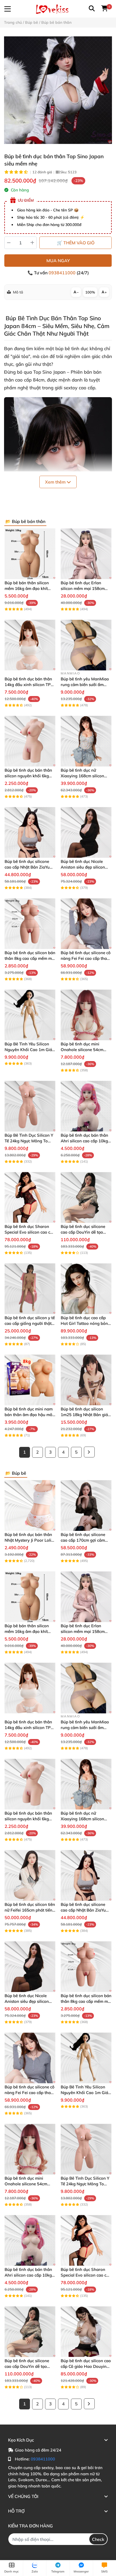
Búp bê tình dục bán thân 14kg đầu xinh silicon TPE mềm (29, 685)
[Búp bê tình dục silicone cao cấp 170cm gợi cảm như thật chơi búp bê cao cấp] (86, 1505)
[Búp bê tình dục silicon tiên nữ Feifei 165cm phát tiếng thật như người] (30, 1875)
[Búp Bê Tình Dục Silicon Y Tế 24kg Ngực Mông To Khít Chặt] (30, 1106)
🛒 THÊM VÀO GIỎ (76, 243)
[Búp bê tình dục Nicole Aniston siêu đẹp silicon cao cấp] (86, 832)
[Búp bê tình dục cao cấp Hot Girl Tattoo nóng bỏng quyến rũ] (86, 1289)
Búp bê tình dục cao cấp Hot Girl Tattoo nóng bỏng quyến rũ (86, 1323)
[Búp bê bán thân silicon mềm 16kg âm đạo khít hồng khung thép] (30, 554)
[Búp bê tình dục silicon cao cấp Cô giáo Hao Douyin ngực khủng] (86, 2332)
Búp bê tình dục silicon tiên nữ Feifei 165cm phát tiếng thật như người (30, 1910)
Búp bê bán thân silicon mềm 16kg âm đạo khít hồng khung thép (27, 588)
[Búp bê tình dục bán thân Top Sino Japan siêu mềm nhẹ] (58, 90)
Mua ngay (58, 261)
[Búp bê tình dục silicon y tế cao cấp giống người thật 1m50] (30, 1289)
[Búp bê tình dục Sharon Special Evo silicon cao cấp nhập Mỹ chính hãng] (30, 1197)
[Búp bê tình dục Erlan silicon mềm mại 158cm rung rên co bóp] (86, 554)
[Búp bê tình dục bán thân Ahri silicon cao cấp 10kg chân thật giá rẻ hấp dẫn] (86, 1106)
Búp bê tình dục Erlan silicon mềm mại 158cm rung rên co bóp (83, 588)
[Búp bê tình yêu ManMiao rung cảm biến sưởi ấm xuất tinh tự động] (86, 645)
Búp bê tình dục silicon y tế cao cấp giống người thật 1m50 (30, 1323)
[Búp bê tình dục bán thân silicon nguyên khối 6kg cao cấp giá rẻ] (30, 741)
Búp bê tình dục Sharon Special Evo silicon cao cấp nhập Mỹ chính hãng (30, 1232)
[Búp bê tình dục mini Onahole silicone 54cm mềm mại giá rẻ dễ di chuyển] (86, 1015)
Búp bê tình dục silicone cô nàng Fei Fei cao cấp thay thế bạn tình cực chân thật (86, 958)
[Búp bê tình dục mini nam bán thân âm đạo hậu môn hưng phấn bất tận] (30, 1380)
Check (98, 2539)
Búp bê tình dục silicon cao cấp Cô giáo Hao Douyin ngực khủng (86, 2366)
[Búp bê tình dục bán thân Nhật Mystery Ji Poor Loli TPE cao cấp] (30, 1505)
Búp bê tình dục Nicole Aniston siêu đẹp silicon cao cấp (83, 867)
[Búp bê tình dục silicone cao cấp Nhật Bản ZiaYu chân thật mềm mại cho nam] (30, 832)
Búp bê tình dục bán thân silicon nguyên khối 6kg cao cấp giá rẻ (28, 776)
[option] (58, 90)
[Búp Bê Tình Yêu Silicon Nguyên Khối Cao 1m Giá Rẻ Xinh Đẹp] (30, 1015)
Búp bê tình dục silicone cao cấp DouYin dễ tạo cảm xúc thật (83, 1232)
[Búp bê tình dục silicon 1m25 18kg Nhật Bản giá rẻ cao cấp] (86, 1380)
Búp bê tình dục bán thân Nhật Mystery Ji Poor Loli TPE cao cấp (28, 1540)
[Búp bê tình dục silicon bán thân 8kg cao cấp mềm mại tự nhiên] (30, 924)
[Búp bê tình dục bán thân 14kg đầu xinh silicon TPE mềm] (30, 645)
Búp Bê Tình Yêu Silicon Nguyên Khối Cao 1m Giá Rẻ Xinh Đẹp (28, 1050)
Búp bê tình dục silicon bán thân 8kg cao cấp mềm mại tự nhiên (30, 958)
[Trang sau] (89, 1452)
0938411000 (63, 273)
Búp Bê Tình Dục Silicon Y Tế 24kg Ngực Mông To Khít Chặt (29, 1141)
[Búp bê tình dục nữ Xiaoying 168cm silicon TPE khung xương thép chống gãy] (86, 741)
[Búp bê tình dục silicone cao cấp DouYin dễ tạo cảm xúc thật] (86, 1197)
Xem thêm (56, 482)
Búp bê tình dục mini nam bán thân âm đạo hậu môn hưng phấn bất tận (30, 1415)
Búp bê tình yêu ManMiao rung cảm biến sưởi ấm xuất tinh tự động (85, 685)
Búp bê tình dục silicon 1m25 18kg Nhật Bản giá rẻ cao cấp (84, 1415)
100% (90, 292)
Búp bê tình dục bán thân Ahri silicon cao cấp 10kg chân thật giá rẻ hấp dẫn (84, 1141)
